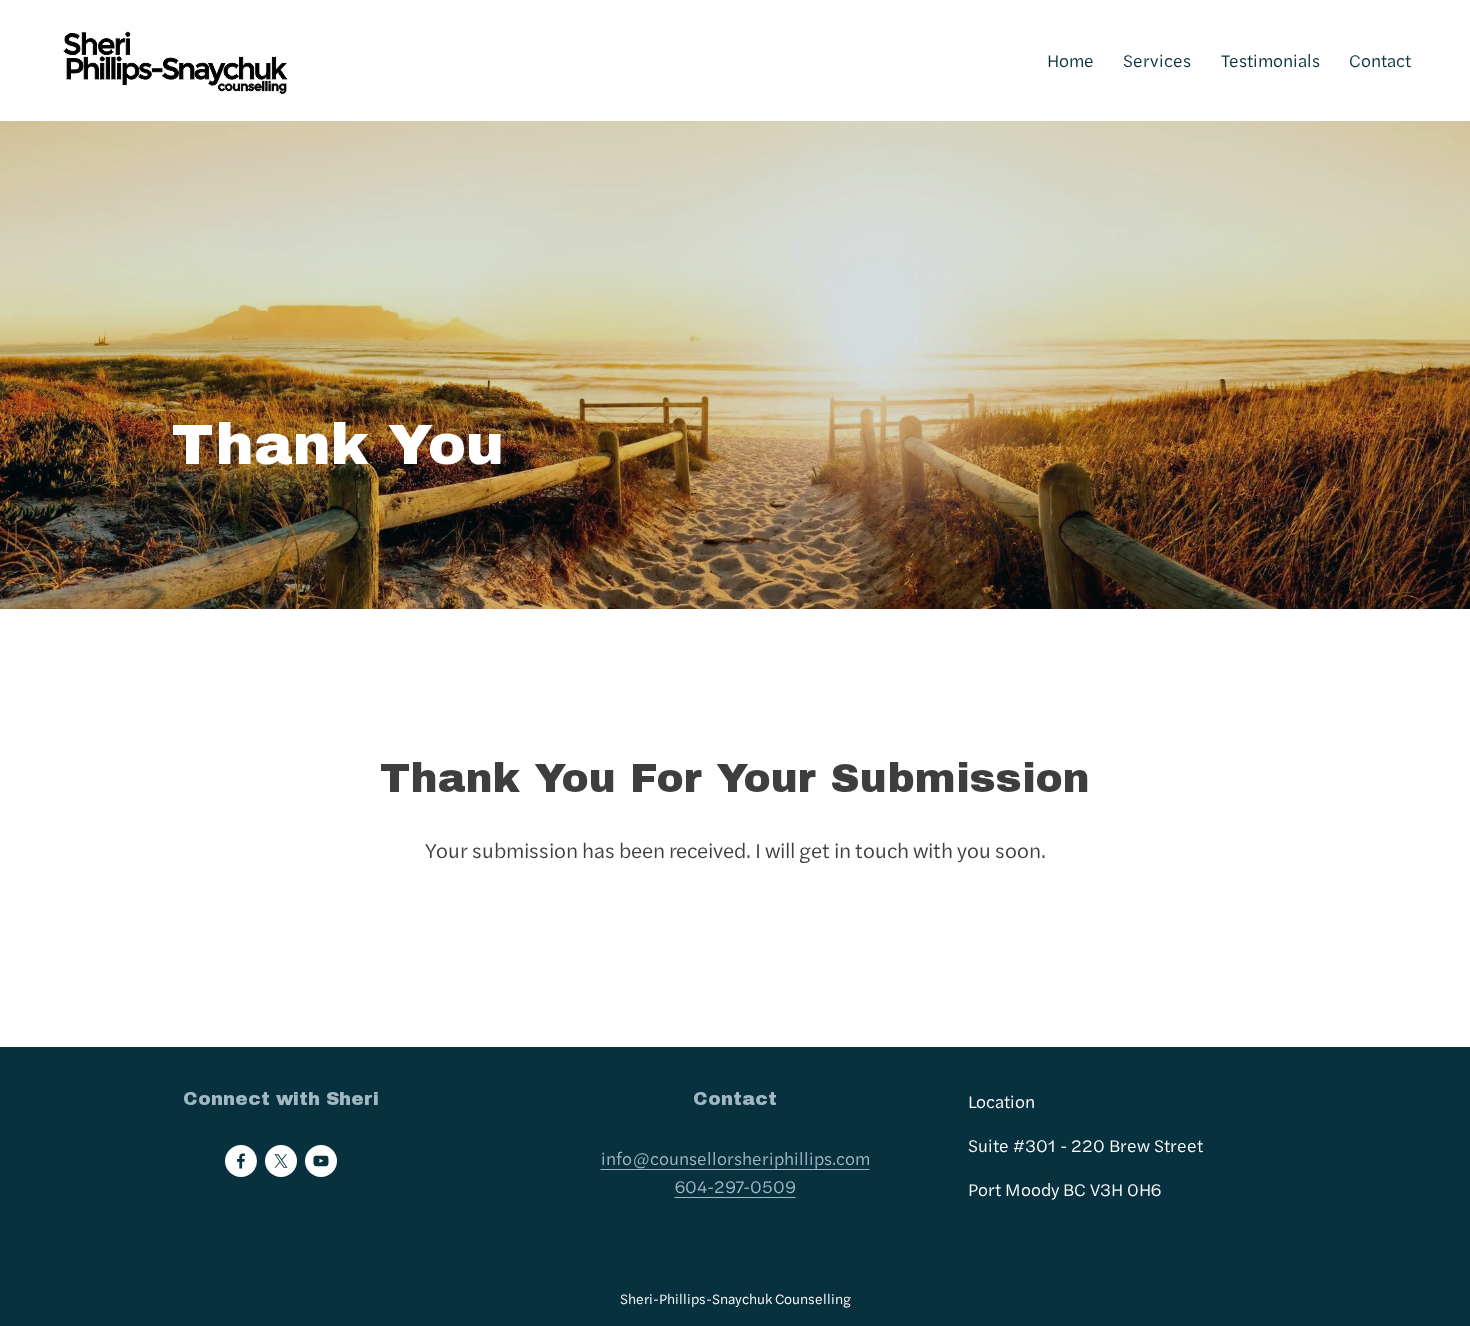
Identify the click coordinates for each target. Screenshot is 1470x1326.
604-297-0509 (735, 1185)
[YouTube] (321, 1161)
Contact (1380, 59)
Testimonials (1270, 59)
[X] (281, 1161)
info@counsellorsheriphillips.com (735, 1157)
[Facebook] (241, 1161)
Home (1070, 59)
